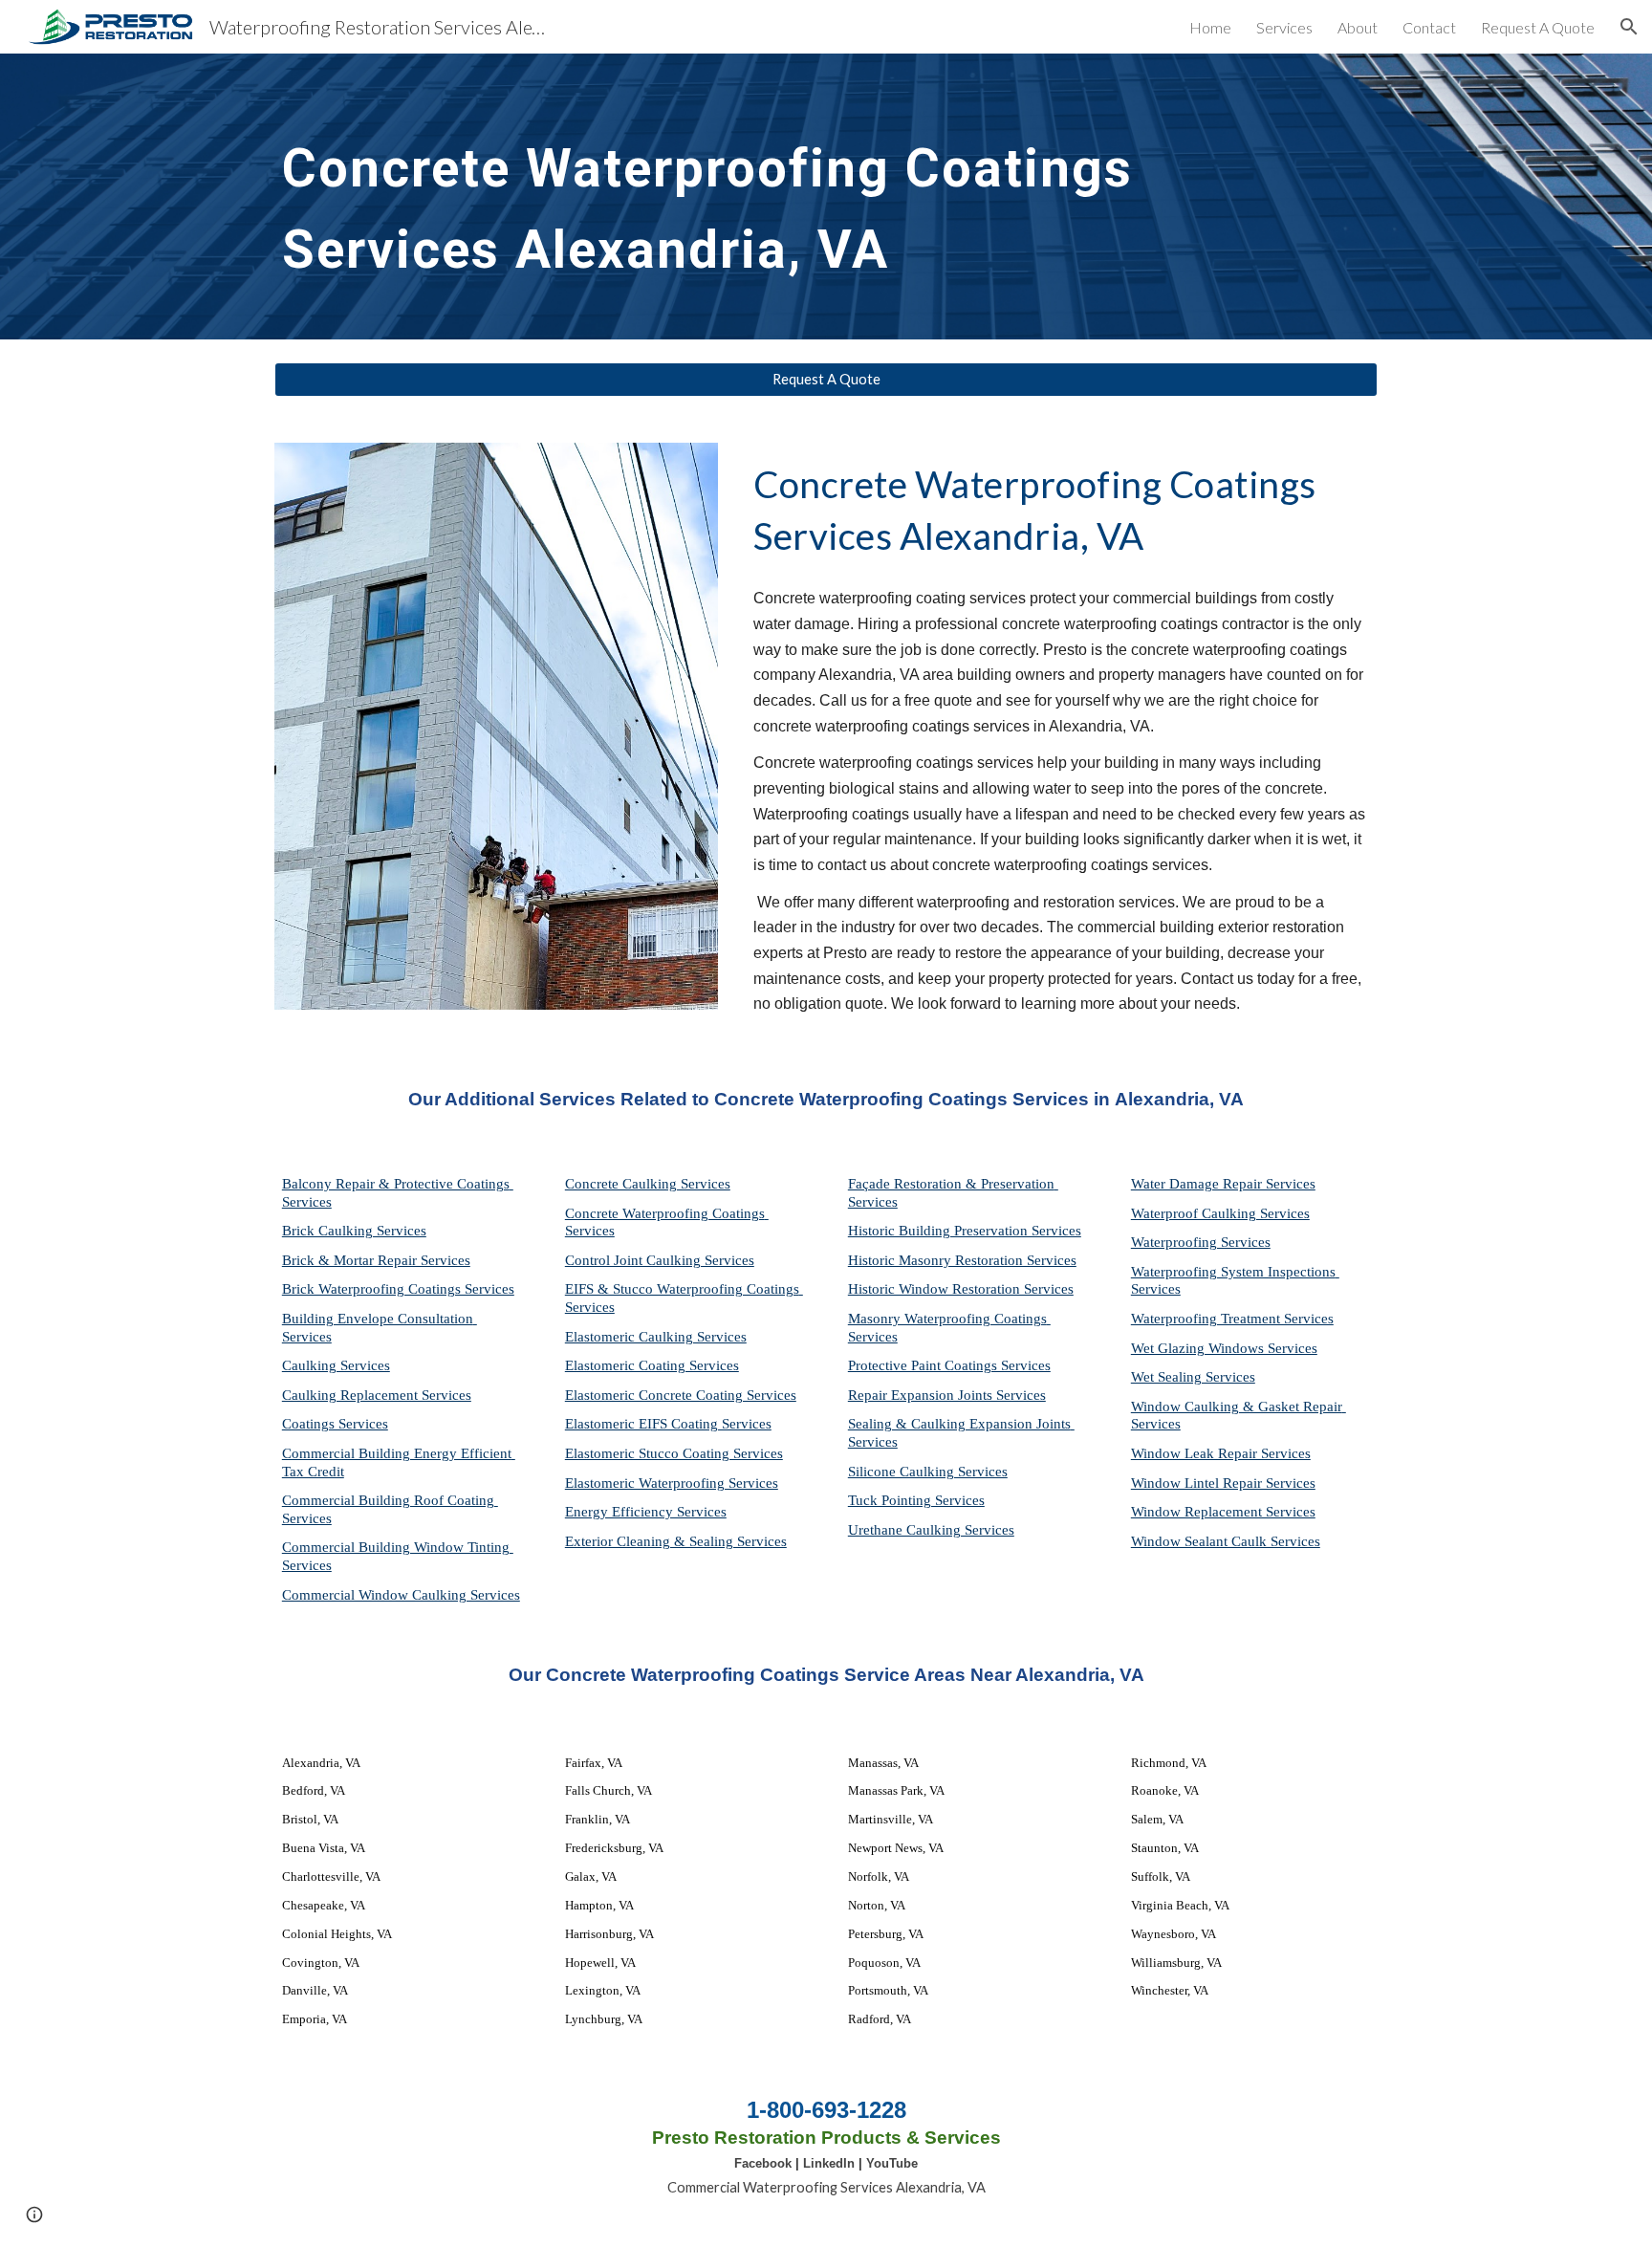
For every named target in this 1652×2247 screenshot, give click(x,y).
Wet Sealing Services (1193, 1377)
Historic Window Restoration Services (961, 1289)
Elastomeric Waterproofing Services (672, 1483)
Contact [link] (1429, 27)
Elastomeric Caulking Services (656, 1337)
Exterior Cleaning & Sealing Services (676, 1541)
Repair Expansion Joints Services (947, 1395)
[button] (1629, 27)
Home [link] (1210, 27)
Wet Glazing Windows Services (1224, 1348)
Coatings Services (335, 1424)
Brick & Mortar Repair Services (376, 1260)
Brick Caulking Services (354, 1231)
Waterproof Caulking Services (1220, 1213)
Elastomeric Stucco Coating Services (674, 1453)
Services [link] (1284, 27)
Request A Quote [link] (1538, 27)
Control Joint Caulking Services (660, 1260)
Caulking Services (336, 1365)
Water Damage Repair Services (1223, 1184)
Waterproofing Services (1201, 1242)
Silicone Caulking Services (928, 1472)
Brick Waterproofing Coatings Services (398, 1289)
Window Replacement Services (1223, 1512)
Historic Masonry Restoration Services (962, 1260)
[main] (779, 196)
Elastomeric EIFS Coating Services (668, 1424)
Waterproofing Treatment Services (1232, 1319)
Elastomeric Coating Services (652, 1365)
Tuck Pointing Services (916, 1500)
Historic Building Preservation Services (965, 1231)
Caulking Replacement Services (377, 1395)
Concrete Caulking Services (648, 1184)
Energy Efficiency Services (646, 1512)
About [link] (1358, 27)
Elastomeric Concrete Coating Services (681, 1395)
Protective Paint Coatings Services (949, 1365)
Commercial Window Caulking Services (401, 1595)
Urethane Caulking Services (931, 1530)
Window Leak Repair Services (1221, 1453)
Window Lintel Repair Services (1223, 1483)
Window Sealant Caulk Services (1226, 1541)
